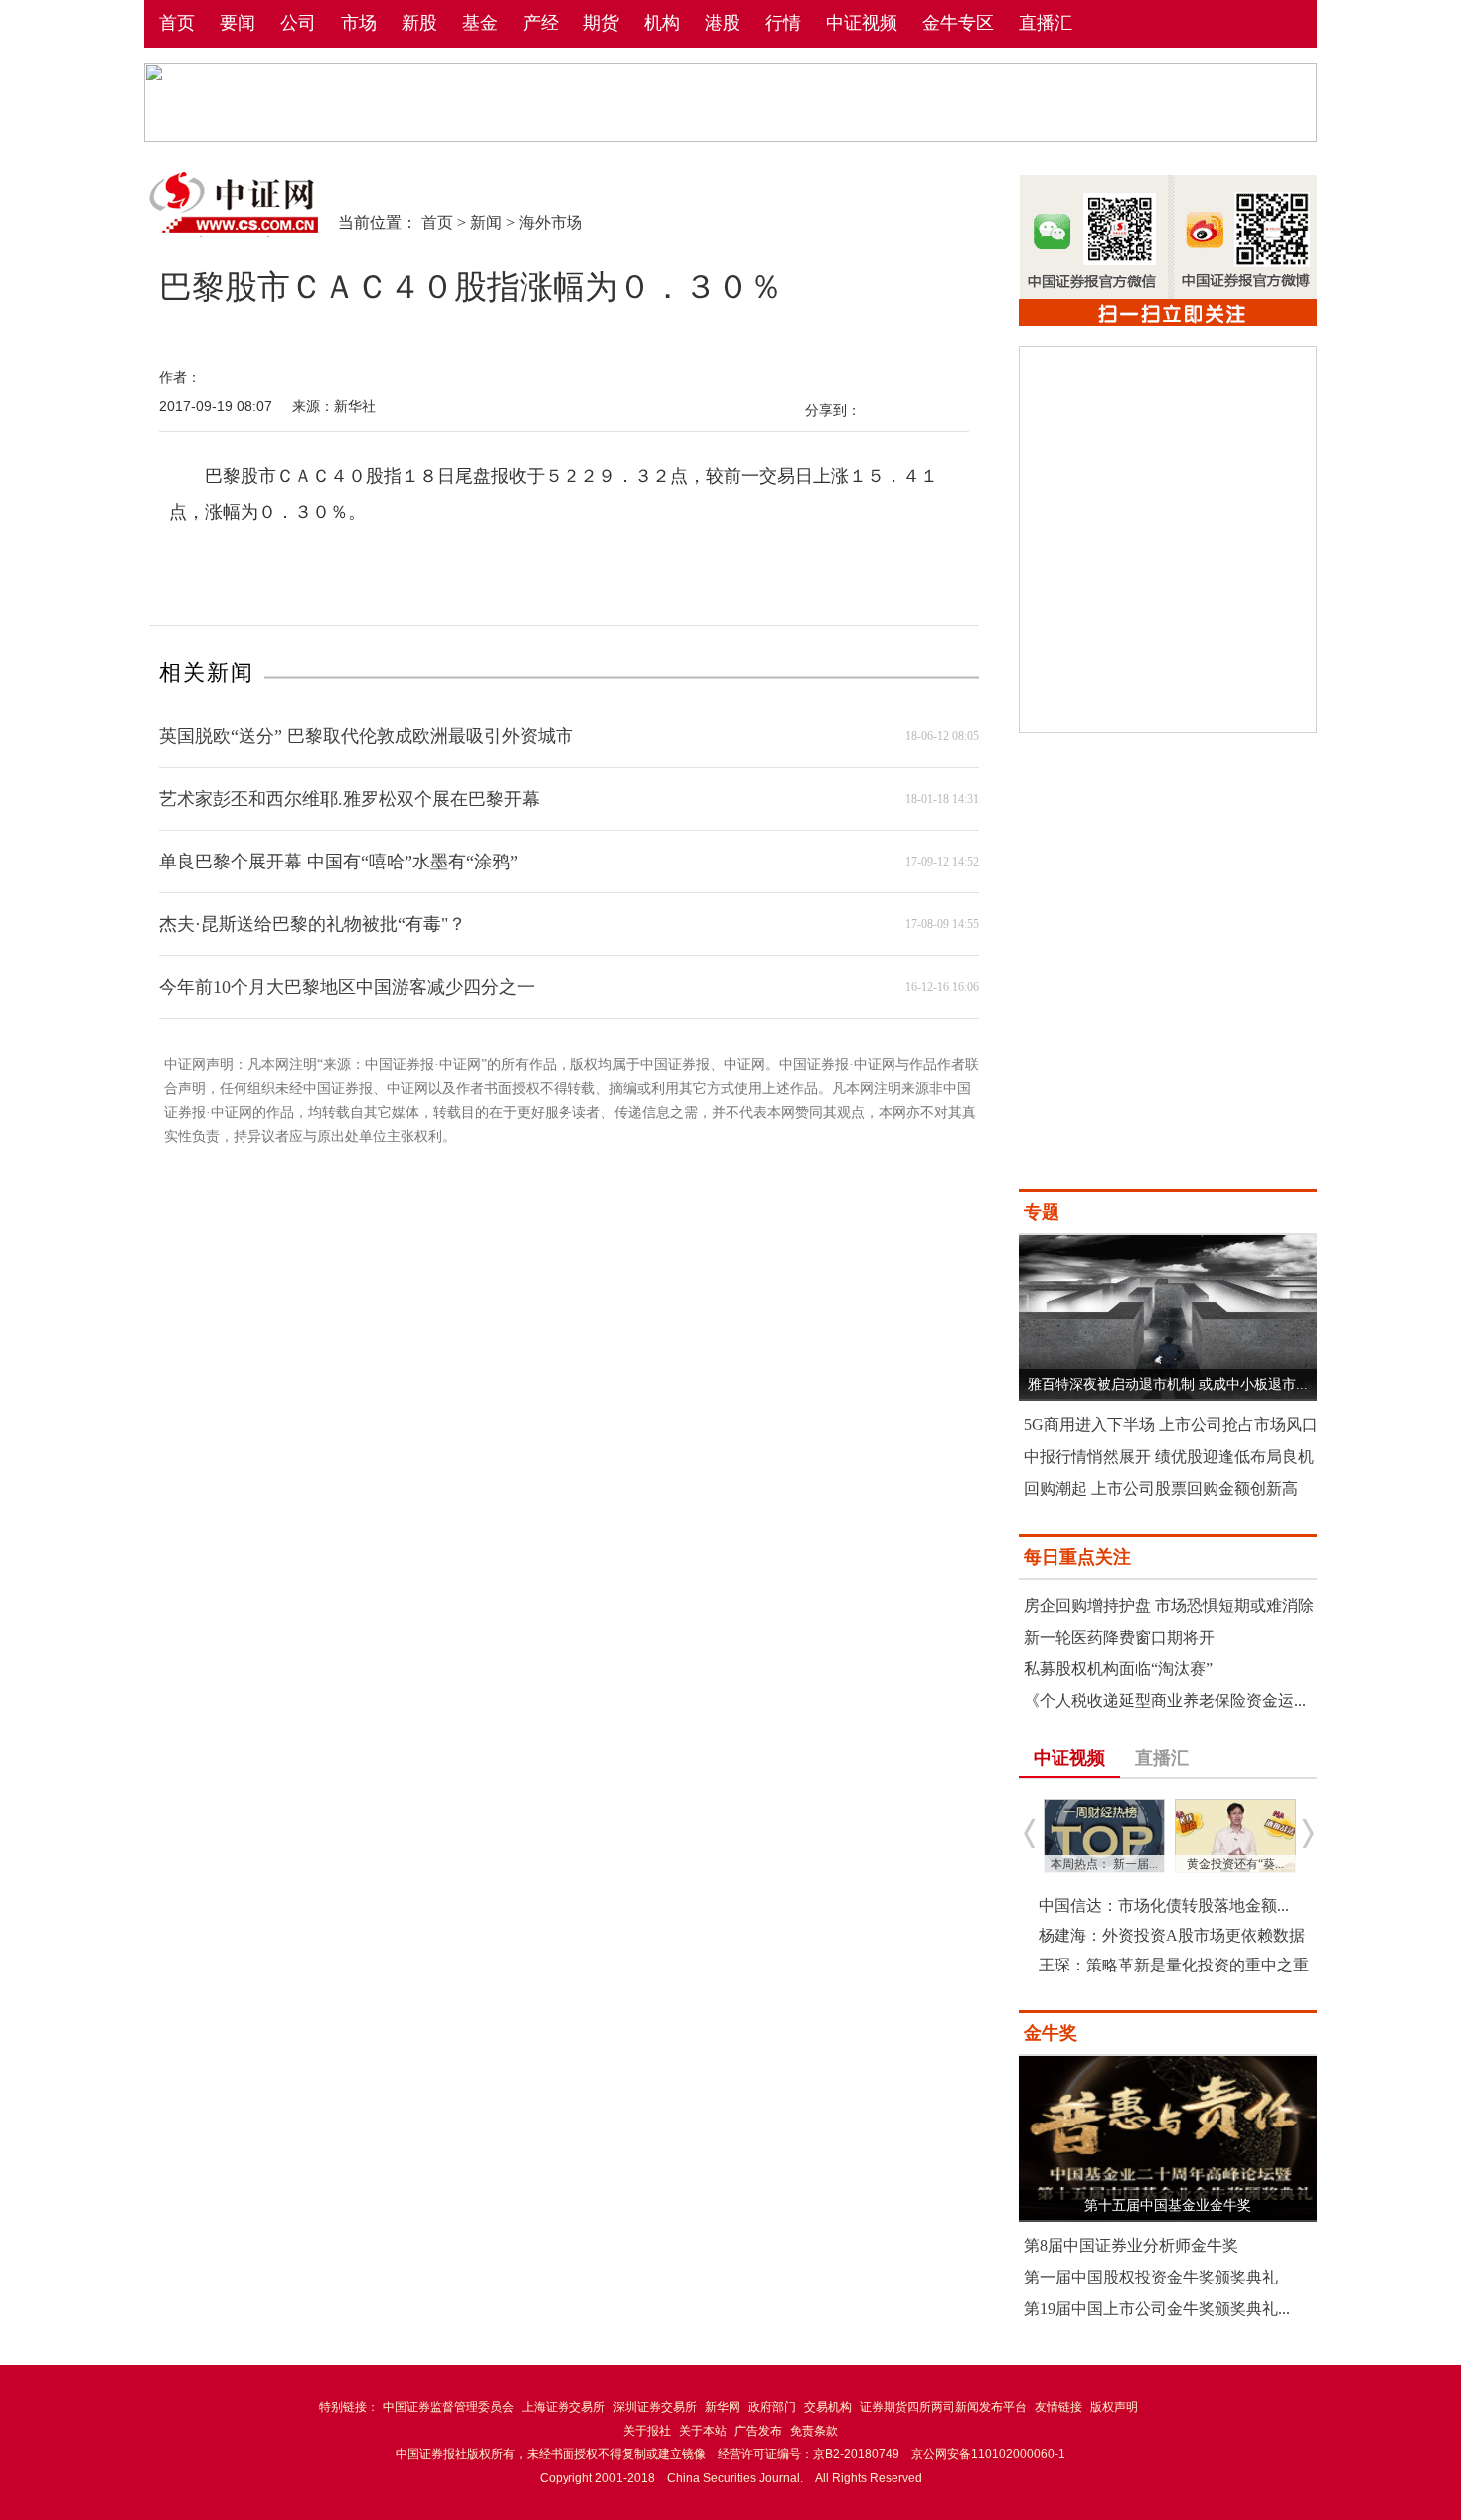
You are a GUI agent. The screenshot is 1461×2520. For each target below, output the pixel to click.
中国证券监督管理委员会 (448, 2407)
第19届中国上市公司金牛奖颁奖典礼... (1157, 2309)
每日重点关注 (1077, 1557)
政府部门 (772, 2407)
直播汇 (1046, 23)
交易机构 (828, 2407)
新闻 (486, 222)
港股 (723, 23)
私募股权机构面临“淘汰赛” (1118, 1669)
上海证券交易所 (564, 2407)
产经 (541, 23)
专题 (1042, 1212)
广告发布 (758, 2431)
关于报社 (647, 2431)
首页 (177, 23)
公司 (298, 23)
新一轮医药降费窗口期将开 (1119, 1637)
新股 (419, 23)
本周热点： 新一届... (1104, 1864)
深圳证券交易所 (655, 2407)
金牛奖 (1051, 2033)
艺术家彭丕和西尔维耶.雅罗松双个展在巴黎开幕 (349, 799)
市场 (359, 23)
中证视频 (862, 23)
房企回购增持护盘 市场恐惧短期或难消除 (1169, 1605)
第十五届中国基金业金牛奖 (1168, 2205)
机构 (662, 23)
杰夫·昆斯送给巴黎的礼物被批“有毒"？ (313, 924)
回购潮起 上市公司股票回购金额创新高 (1161, 1488)
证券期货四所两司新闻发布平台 (943, 2407)
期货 (601, 23)
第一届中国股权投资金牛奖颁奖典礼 (1151, 2277)
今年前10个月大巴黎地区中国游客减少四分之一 (347, 987)
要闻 (238, 23)
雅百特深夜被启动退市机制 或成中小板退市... (1168, 1385)
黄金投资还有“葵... (1235, 1864)
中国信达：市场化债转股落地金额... (1164, 1905)
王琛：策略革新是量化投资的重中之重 (1174, 1965)
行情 (783, 23)
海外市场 (551, 222)
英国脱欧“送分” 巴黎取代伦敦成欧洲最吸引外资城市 (366, 736)
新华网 (723, 2407)
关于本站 (703, 2431)
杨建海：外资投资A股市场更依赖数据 (1172, 1935)
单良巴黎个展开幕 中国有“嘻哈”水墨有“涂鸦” (338, 862)
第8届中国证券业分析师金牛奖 (1131, 2245)
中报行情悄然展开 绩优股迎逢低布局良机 (1169, 1456)
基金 (480, 23)
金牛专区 (958, 23)
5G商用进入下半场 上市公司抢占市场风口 (1171, 1424)
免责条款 (814, 2431)
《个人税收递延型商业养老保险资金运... (1165, 1701)
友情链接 (1058, 2407)
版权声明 (1114, 2407)
